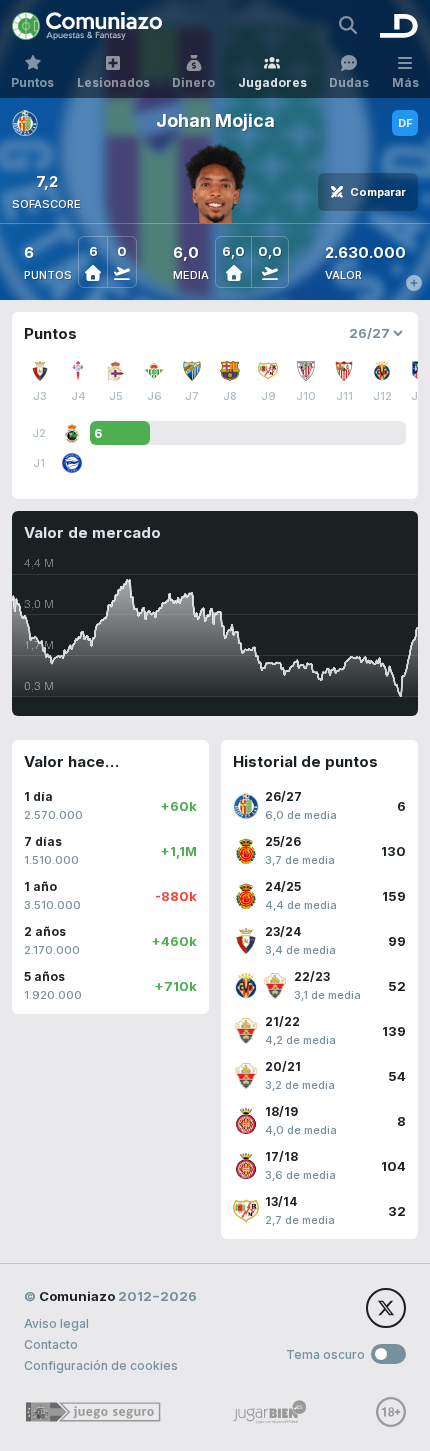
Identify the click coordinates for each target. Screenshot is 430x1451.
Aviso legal (56, 1323)
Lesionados (113, 82)
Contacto (51, 1344)
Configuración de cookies (101, 1365)
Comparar (378, 192)
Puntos (32, 82)
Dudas (349, 82)
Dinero (193, 82)
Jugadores (272, 82)
